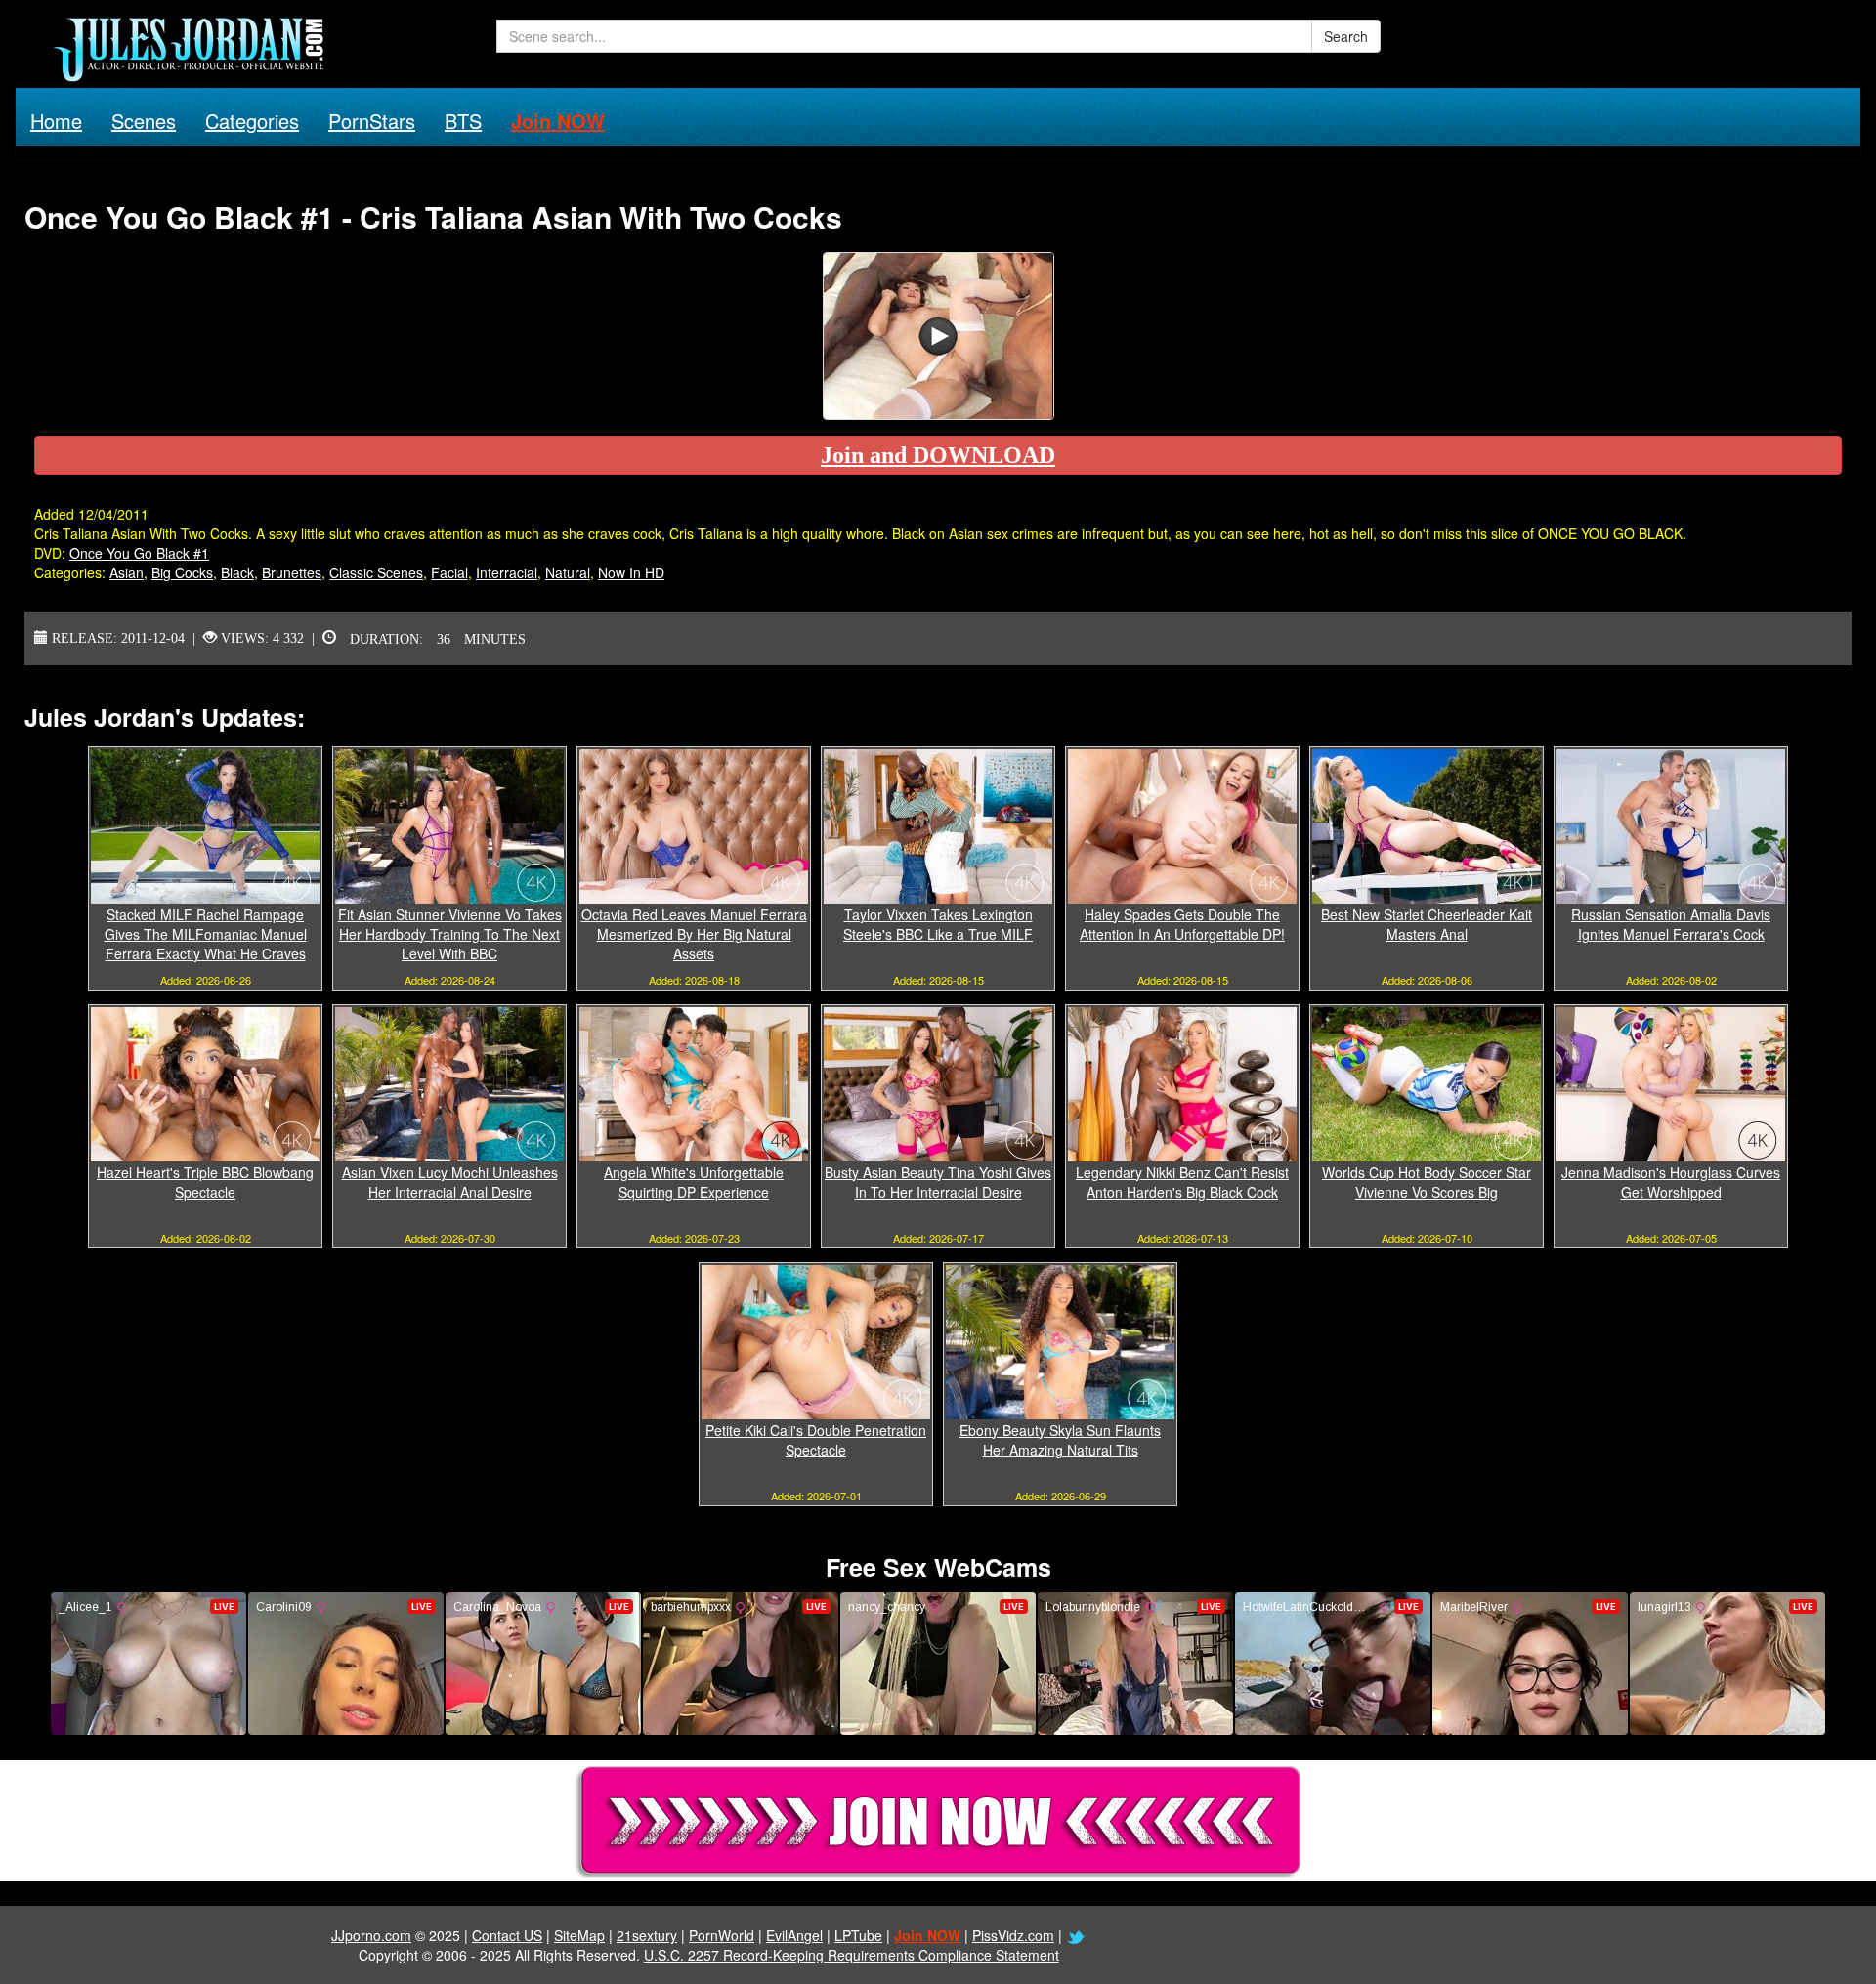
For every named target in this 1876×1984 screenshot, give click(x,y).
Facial (449, 572)
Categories (252, 121)
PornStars (372, 121)
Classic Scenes (376, 572)
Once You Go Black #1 (139, 553)
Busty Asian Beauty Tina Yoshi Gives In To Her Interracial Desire (938, 1182)
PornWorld (722, 1935)
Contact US (507, 1935)
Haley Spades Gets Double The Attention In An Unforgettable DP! (1182, 924)
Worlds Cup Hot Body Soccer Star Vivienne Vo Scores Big (1427, 1182)
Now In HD (631, 572)
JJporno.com (371, 1935)
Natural (568, 572)
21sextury (647, 1935)
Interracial (507, 572)
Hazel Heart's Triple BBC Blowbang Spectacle (205, 1182)
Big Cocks (182, 572)
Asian (127, 572)
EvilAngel (794, 1935)
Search (1346, 36)
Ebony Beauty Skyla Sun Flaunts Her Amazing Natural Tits (1060, 1440)
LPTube (858, 1935)
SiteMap (579, 1935)
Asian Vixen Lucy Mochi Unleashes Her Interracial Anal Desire (450, 1182)
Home (56, 121)
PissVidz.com (1013, 1935)
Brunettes (292, 572)
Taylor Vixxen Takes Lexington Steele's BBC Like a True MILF (938, 924)
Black (237, 572)
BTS (463, 121)
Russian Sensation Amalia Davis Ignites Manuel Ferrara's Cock (1671, 924)
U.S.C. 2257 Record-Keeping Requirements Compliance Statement (852, 1955)
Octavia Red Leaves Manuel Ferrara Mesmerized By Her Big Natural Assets (694, 934)
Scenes (144, 121)
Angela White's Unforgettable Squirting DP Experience (694, 1182)
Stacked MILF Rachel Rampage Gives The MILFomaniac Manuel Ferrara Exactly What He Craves (206, 934)
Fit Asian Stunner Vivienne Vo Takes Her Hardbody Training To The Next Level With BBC (450, 934)
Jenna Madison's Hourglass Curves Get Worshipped (1671, 1182)
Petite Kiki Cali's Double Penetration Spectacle (816, 1440)
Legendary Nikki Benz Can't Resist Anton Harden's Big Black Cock (1182, 1182)
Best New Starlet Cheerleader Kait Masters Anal (1427, 924)
